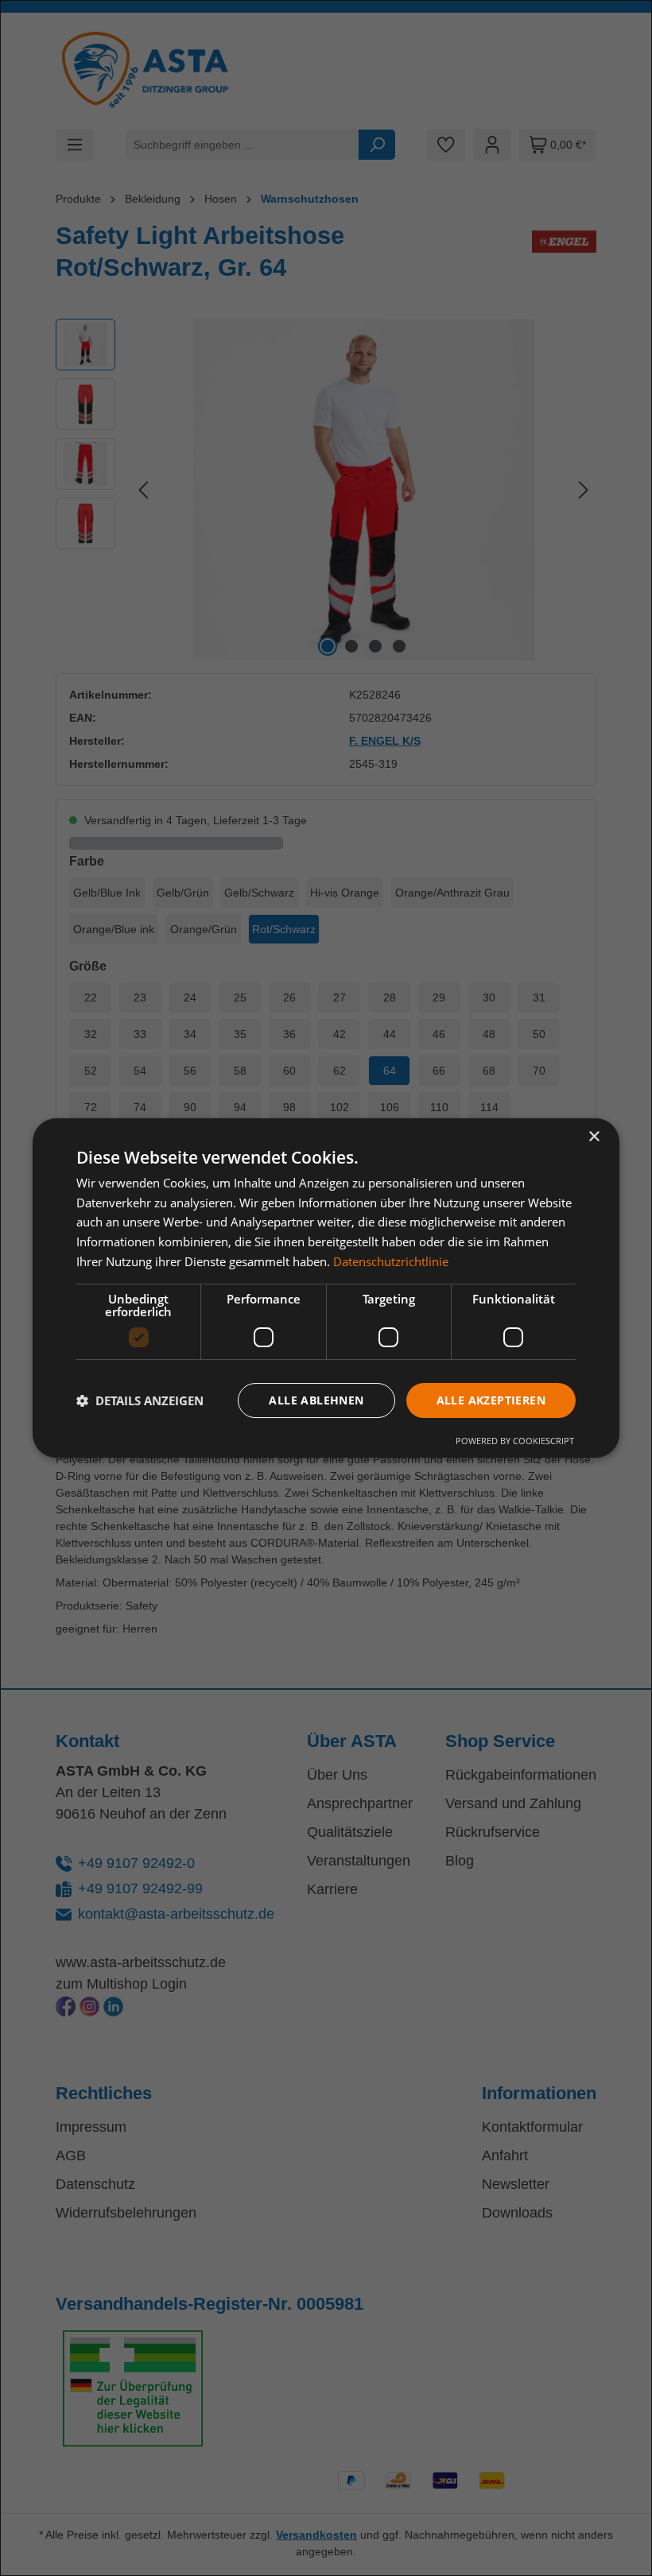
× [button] (594, 1137)
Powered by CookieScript (515, 1441)
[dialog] (326, 1288)
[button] (140, 1400)
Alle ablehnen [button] (316, 1400)
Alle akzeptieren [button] (491, 1400)
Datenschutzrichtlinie (391, 1261)
